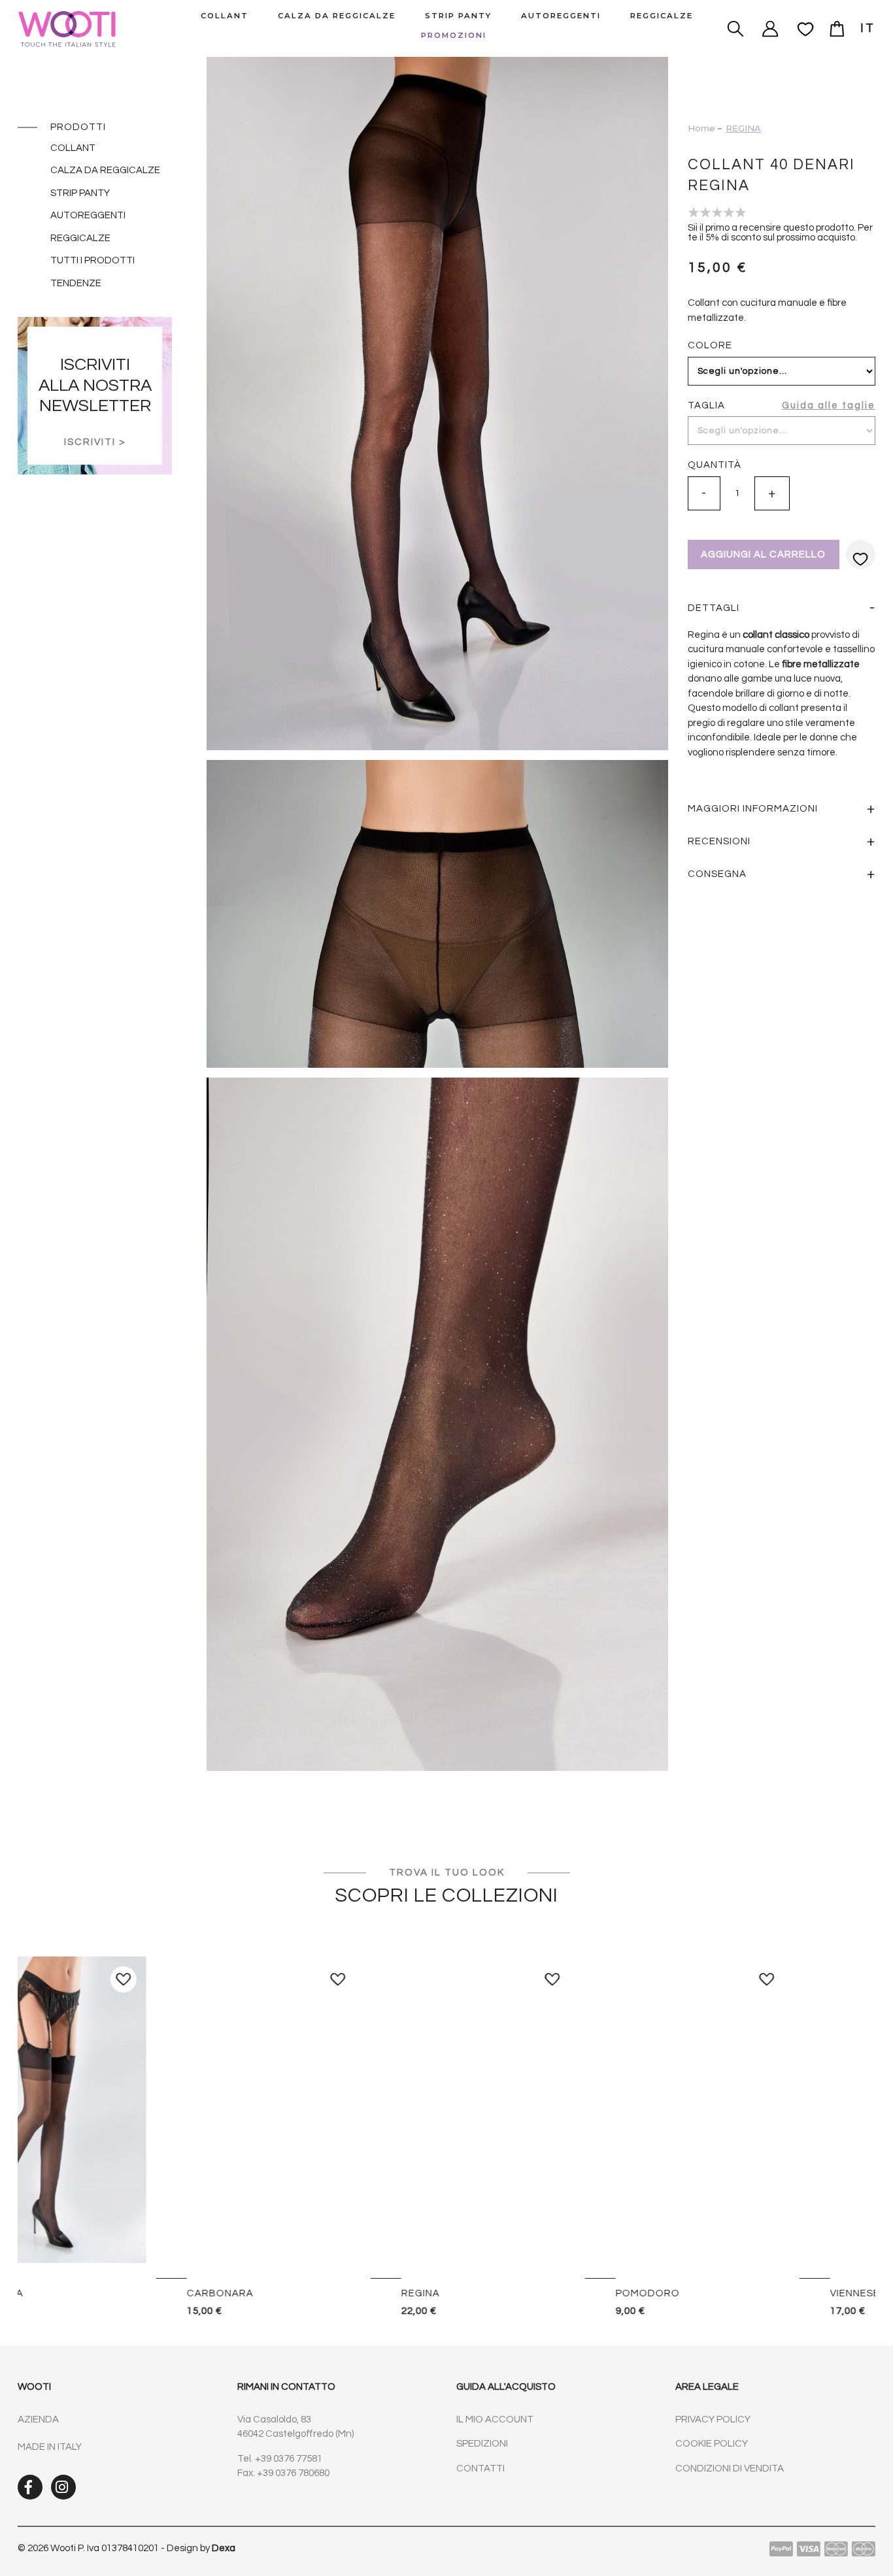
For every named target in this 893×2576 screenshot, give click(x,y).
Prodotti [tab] (78, 127)
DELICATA (722, 2293)
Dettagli (714, 608)
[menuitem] (225, 16)
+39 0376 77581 (289, 2459)
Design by (201, 2548)
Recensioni (719, 841)
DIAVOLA (505, 2293)
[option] (125, 2138)
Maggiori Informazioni (753, 809)
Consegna (717, 874)
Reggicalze (80, 238)
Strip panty (80, 193)
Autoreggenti (88, 215)
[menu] (446, 28)
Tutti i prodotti (93, 260)
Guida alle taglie (829, 405)
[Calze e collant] (81, 29)
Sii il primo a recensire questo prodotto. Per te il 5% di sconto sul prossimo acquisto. (780, 233)
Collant (73, 148)
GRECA (286, 2293)
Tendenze (76, 283)
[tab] (781, 608)
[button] (868, 28)
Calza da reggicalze (105, 170)
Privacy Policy (713, 2419)
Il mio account (495, 2419)
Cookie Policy (712, 2444)
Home (701, 128)
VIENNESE (78, 2293)
